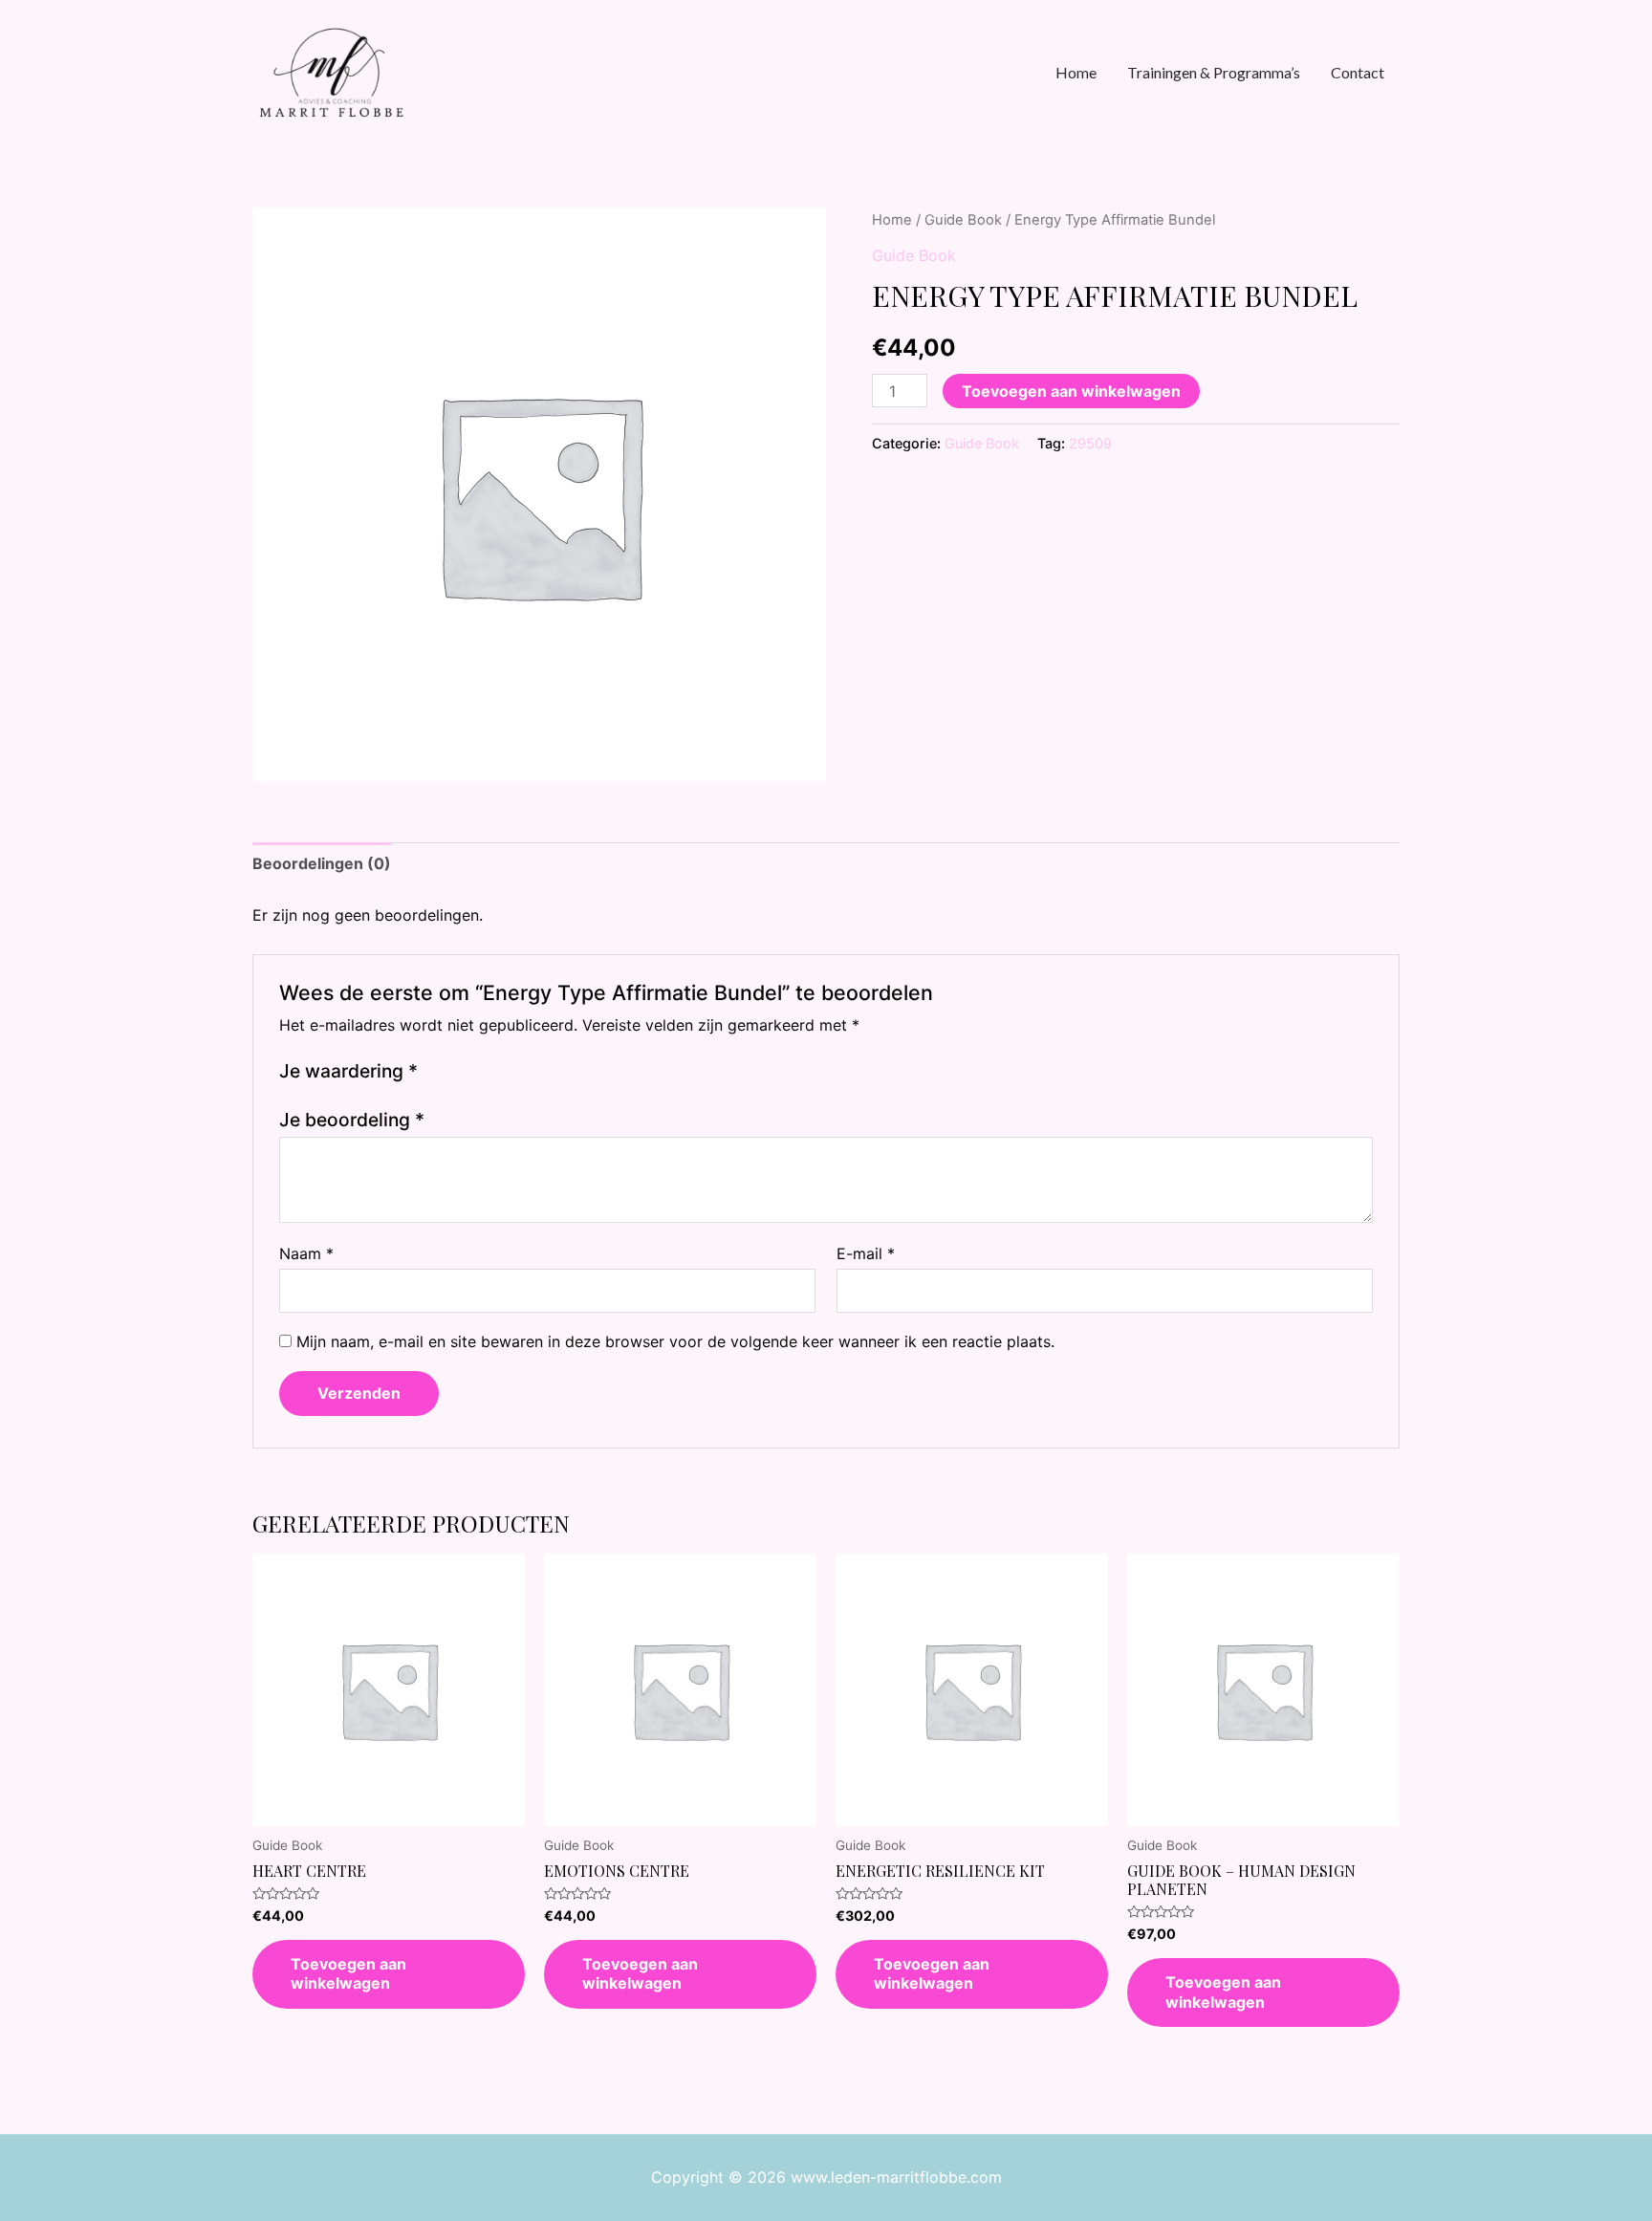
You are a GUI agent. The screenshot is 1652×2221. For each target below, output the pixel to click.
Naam (306, 1253)
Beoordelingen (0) (322, 863)
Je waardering (348, 1071)
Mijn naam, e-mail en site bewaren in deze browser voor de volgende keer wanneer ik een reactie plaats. (675, 1341)
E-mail (866, 1253)
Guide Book (963, 220)
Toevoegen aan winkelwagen (1071, 391)
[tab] (322, 864)
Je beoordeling (352, 1120)
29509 (1090, 443)
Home (892, 220)
